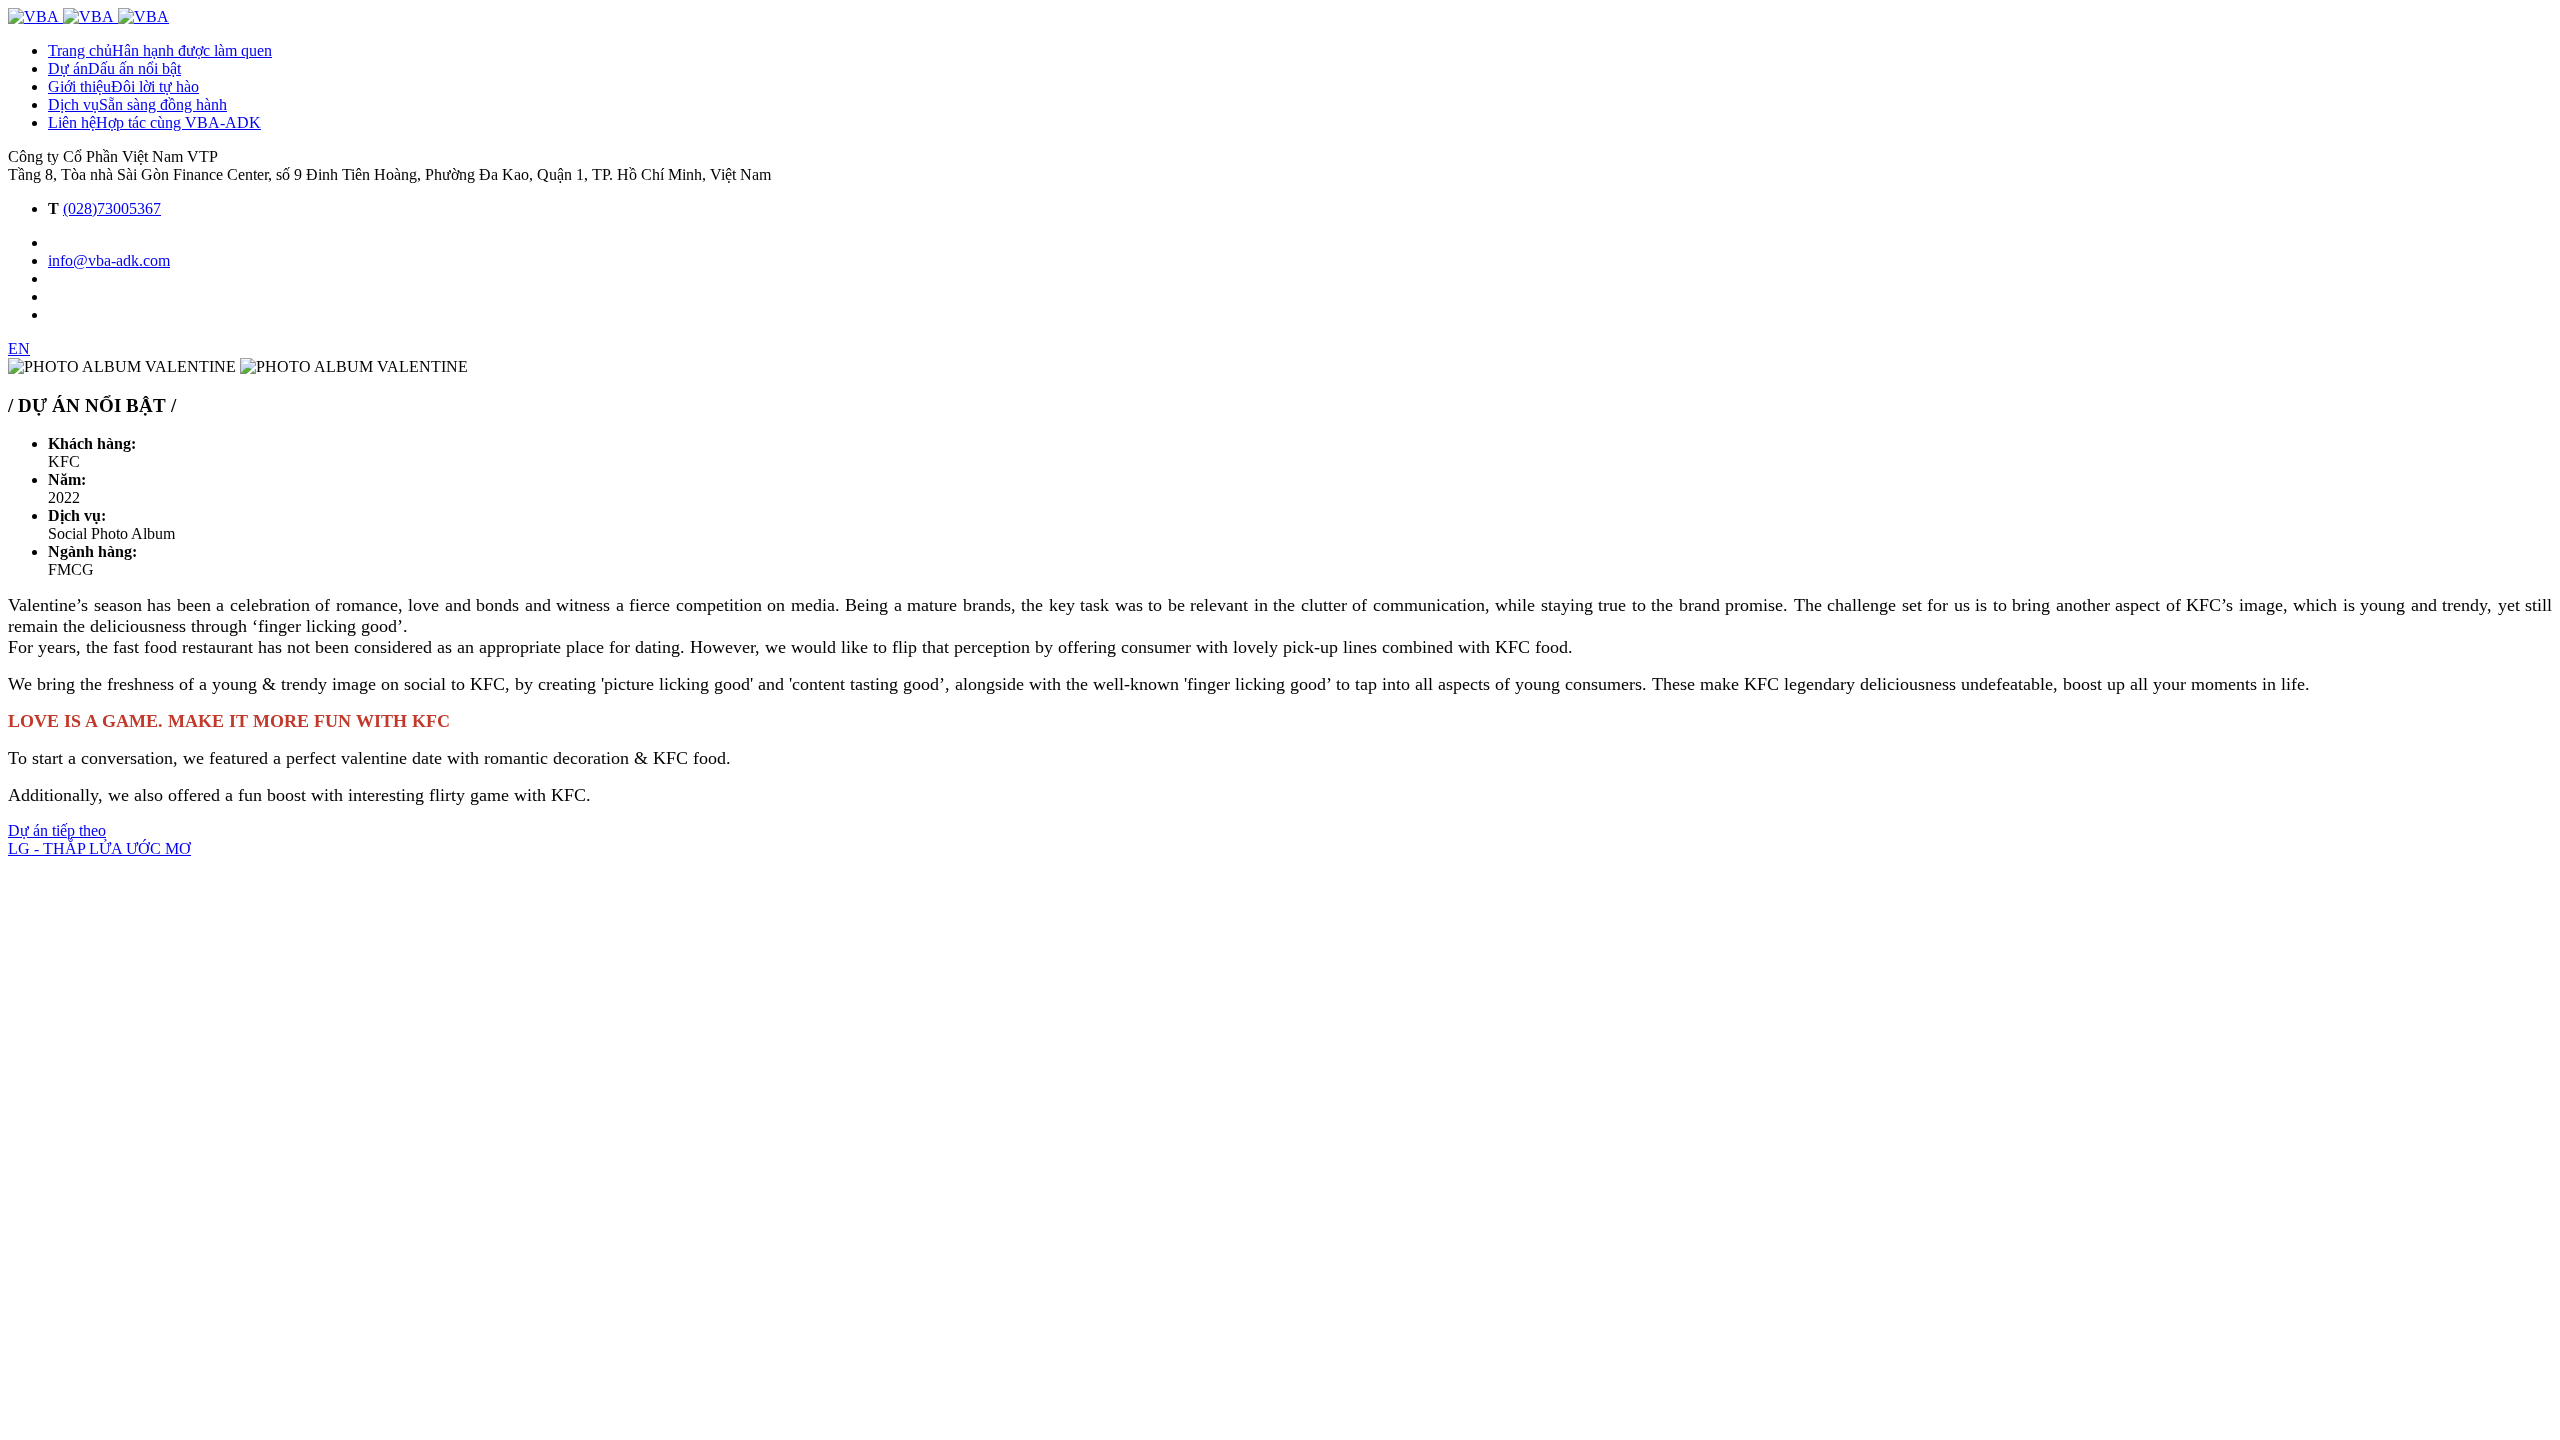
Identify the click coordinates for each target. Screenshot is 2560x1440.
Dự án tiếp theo (57, 830)
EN (19, 348)
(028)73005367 (112, 208)
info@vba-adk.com (109, 260)
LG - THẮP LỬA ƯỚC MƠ (99, 848)
